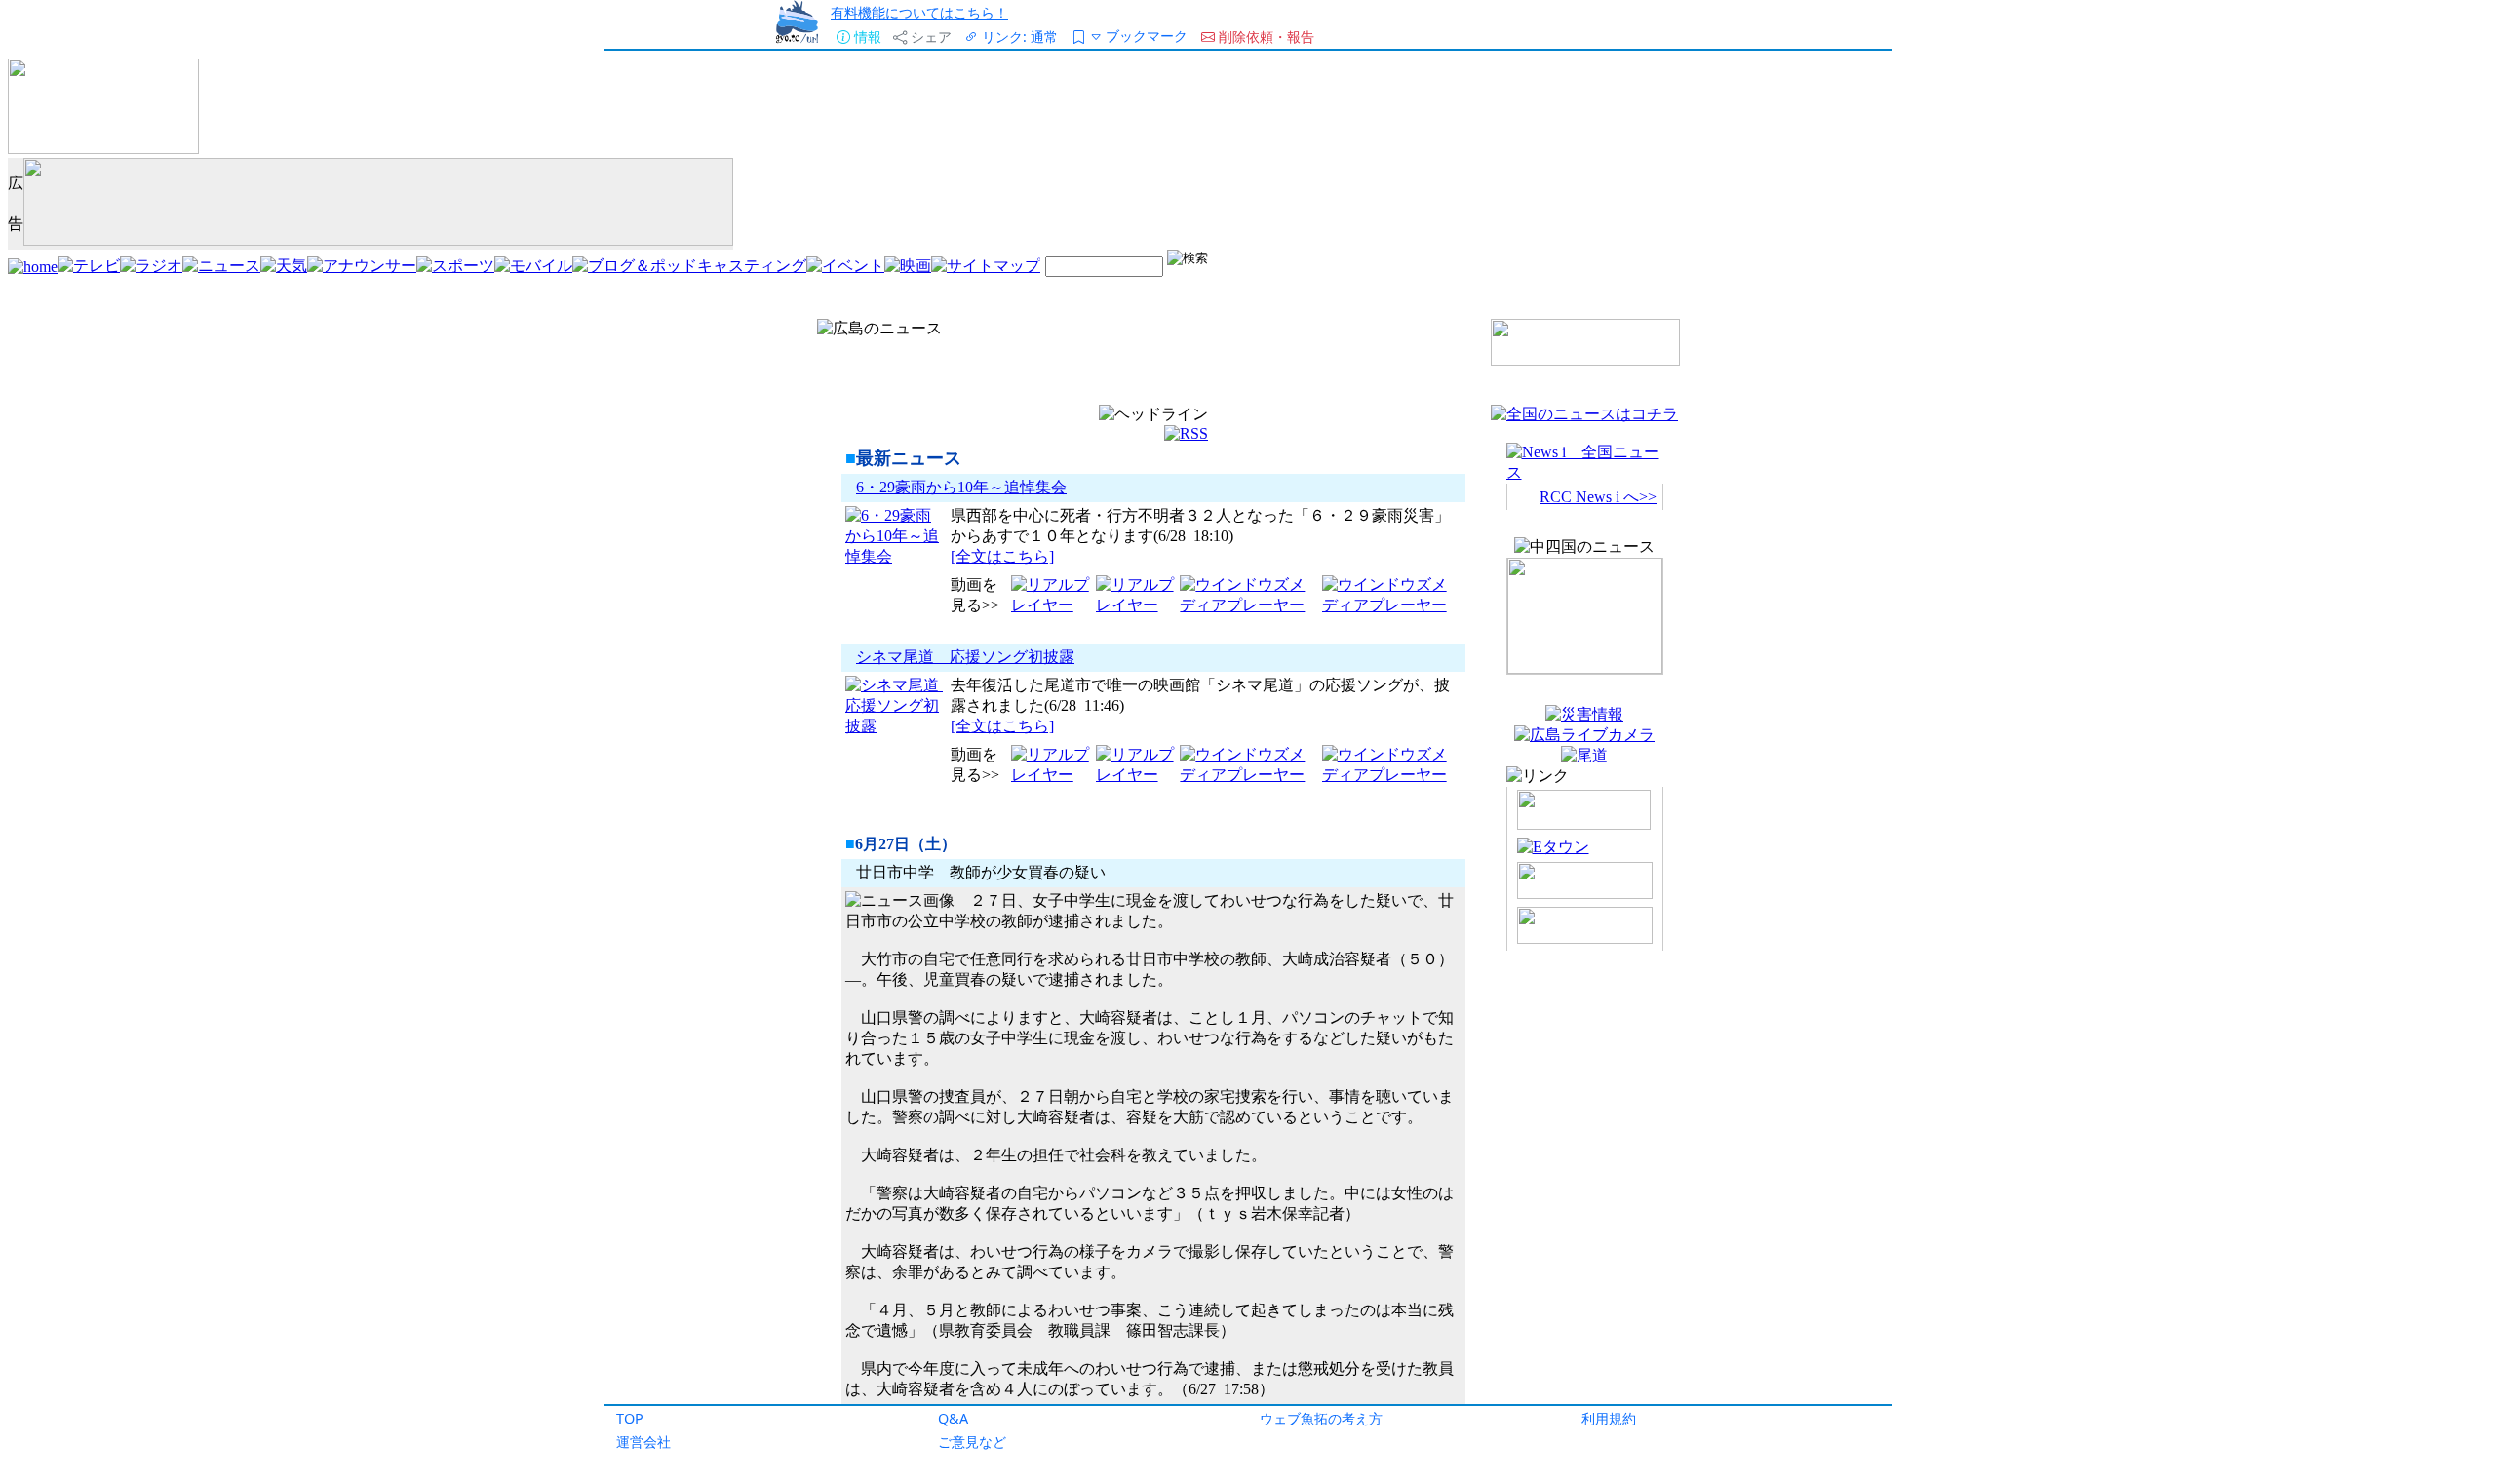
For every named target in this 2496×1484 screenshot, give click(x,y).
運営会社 (643, 1442)
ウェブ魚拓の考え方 (1321, 1418)
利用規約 (1609, 1418)
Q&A (953, 1418)
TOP (630, 1418)
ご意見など (972, 1442)
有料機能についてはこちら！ (919, 12)
